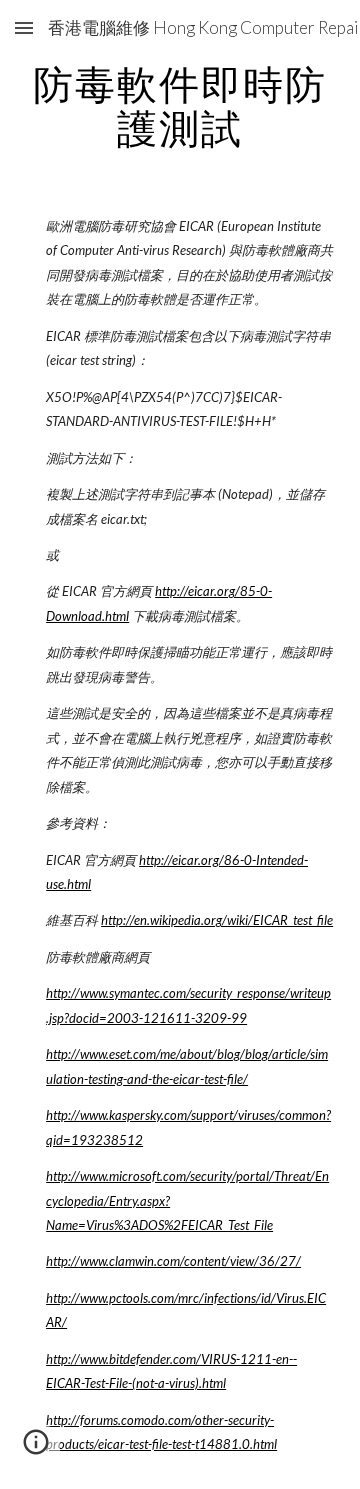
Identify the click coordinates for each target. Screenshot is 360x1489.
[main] (180, 106)
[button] (24, 27)
